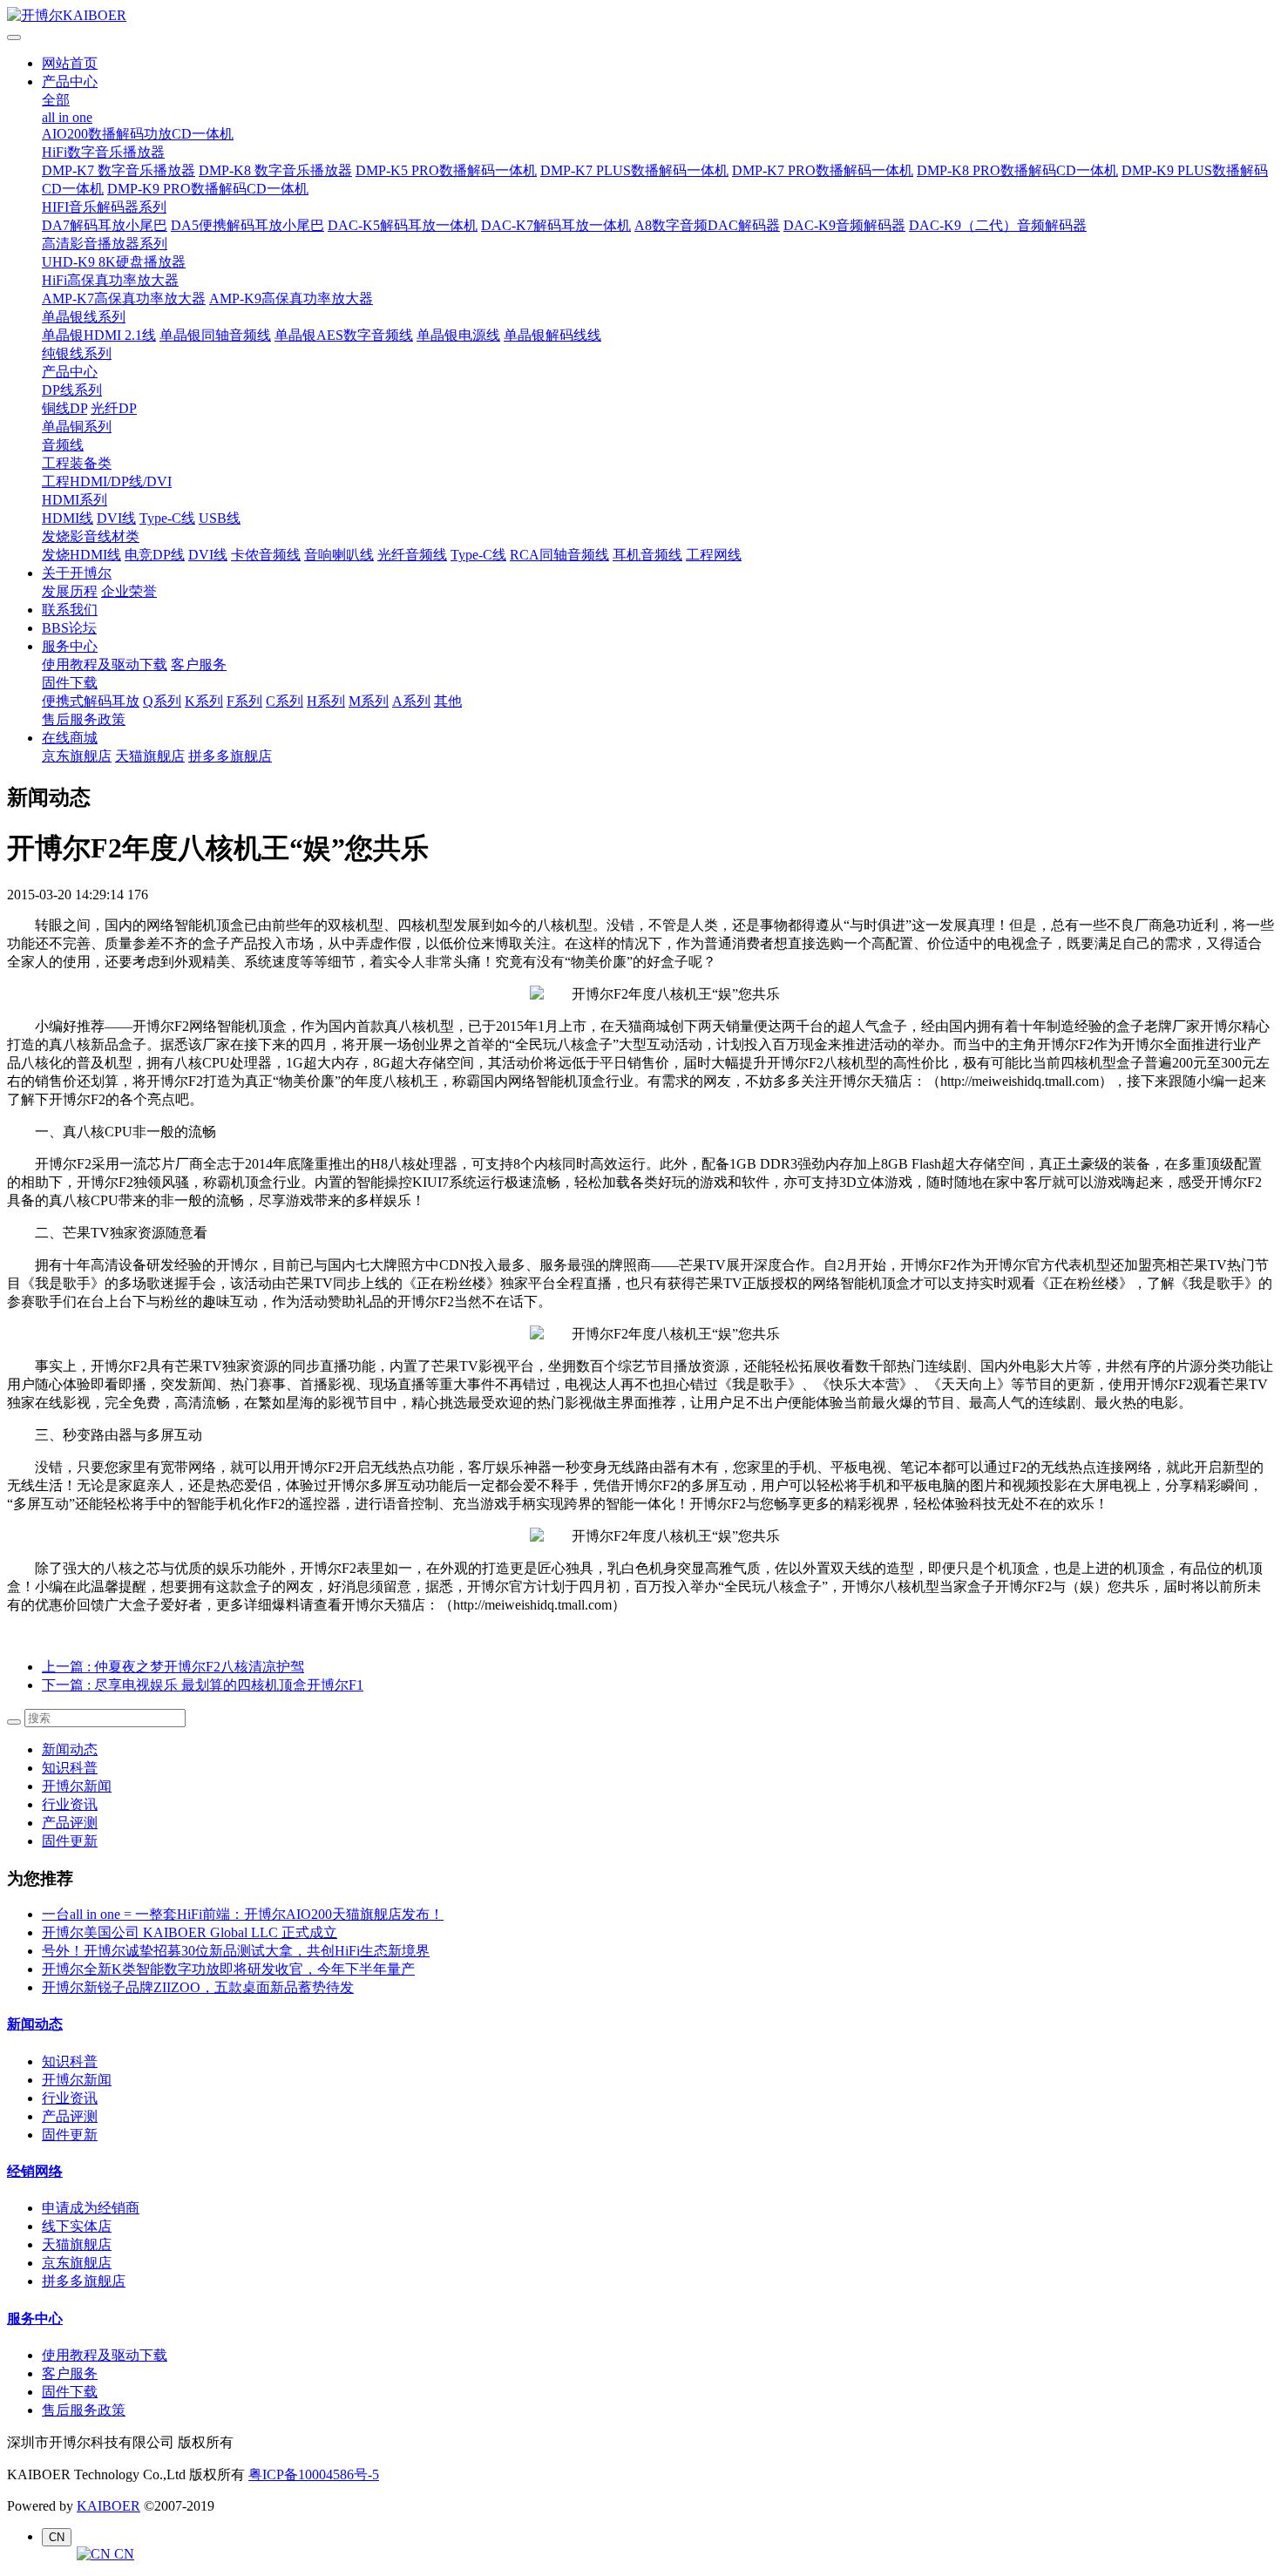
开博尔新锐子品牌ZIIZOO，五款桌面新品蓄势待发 (198, 1987)
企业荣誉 (129, 591)
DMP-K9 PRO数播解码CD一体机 (208, 189)
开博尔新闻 (77, 1786)
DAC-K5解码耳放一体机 (403, 225)
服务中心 (70, 646)
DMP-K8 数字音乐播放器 (275, 170)
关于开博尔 (77, 573)
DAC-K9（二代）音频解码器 (998, 225)
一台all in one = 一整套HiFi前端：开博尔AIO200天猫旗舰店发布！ (243, 1914)
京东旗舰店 (77, 756)
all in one (67, 117)
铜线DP (64, 408)
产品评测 (70, 1823)
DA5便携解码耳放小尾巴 (247, 225)
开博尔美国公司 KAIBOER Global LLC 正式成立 (190, 1932)
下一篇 (203, 1685)
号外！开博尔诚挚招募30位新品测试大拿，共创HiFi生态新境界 (236, 1951)
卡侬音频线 (266, 555)
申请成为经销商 (91, 2208)
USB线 (220, 518)
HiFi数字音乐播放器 (103, 152)
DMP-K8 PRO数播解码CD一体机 (1017, 170)
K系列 (204, 701)
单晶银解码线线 (552, 335)
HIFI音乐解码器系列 (104, 207)
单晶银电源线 (458, 335)
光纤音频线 (412, 555)
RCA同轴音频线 (559, 555)
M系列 (369, 701)
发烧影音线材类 (91, 536)
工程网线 (714, 555)
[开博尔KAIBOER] (640, 16)
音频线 (63, 445)
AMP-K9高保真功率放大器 (291, 298)
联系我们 (70, 610)
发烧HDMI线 (81, 555)
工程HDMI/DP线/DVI (107, 481)
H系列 (326, 701)
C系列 (285, 701)
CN (122, 2554)
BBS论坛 (69, 628)
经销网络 (35, 2171)
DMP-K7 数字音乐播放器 (119, 170)
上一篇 (173, 1667)
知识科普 (70, 1768)
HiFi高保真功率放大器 (110, 280)
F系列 (244, 701)
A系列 (411, 701)
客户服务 (199, 664)
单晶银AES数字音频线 (344, 335)
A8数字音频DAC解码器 (707, 225)
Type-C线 (167, 518)
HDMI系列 (75, 500)
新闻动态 (70, 1749)
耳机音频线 (647, 555)
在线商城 (70, 738)
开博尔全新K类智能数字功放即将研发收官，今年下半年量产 (228, 1969)
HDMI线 (68, 518)
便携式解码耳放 (91, 701)
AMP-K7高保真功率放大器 (124, 298)
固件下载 (70, 683)
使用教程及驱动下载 (105, 664)
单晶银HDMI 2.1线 (99, 335)
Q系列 (162, 701)
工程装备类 (77, 463)
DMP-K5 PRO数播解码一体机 (446, 170)
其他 (448, 701)
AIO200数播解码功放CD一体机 (138, 134)
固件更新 (70, 1841)
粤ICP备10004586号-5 (314, 2474)
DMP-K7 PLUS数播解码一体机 (634, 170)
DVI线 (116, 518)
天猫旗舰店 (150, 756)
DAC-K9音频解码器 (844, 225)
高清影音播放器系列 (105, 244)
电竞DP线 (155, 555)
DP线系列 (72, 390)
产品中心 (70, 81)
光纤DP (114, 408)
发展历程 (70, 591)
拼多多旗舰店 (230, 756)
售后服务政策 (84, 719)
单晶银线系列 (84, 317)
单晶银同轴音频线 (215, 335)
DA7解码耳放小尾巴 (105, 225)
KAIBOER (108, 2506)
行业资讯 (70, 1804)
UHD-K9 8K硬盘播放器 (114, 262)
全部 (56, 100)
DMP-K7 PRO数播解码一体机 (823, 170)
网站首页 (70, 63)
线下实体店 (77, 2226)
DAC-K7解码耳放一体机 (556, 225)
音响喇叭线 (339, 555)
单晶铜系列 (77, 427)
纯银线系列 (77, 353)
